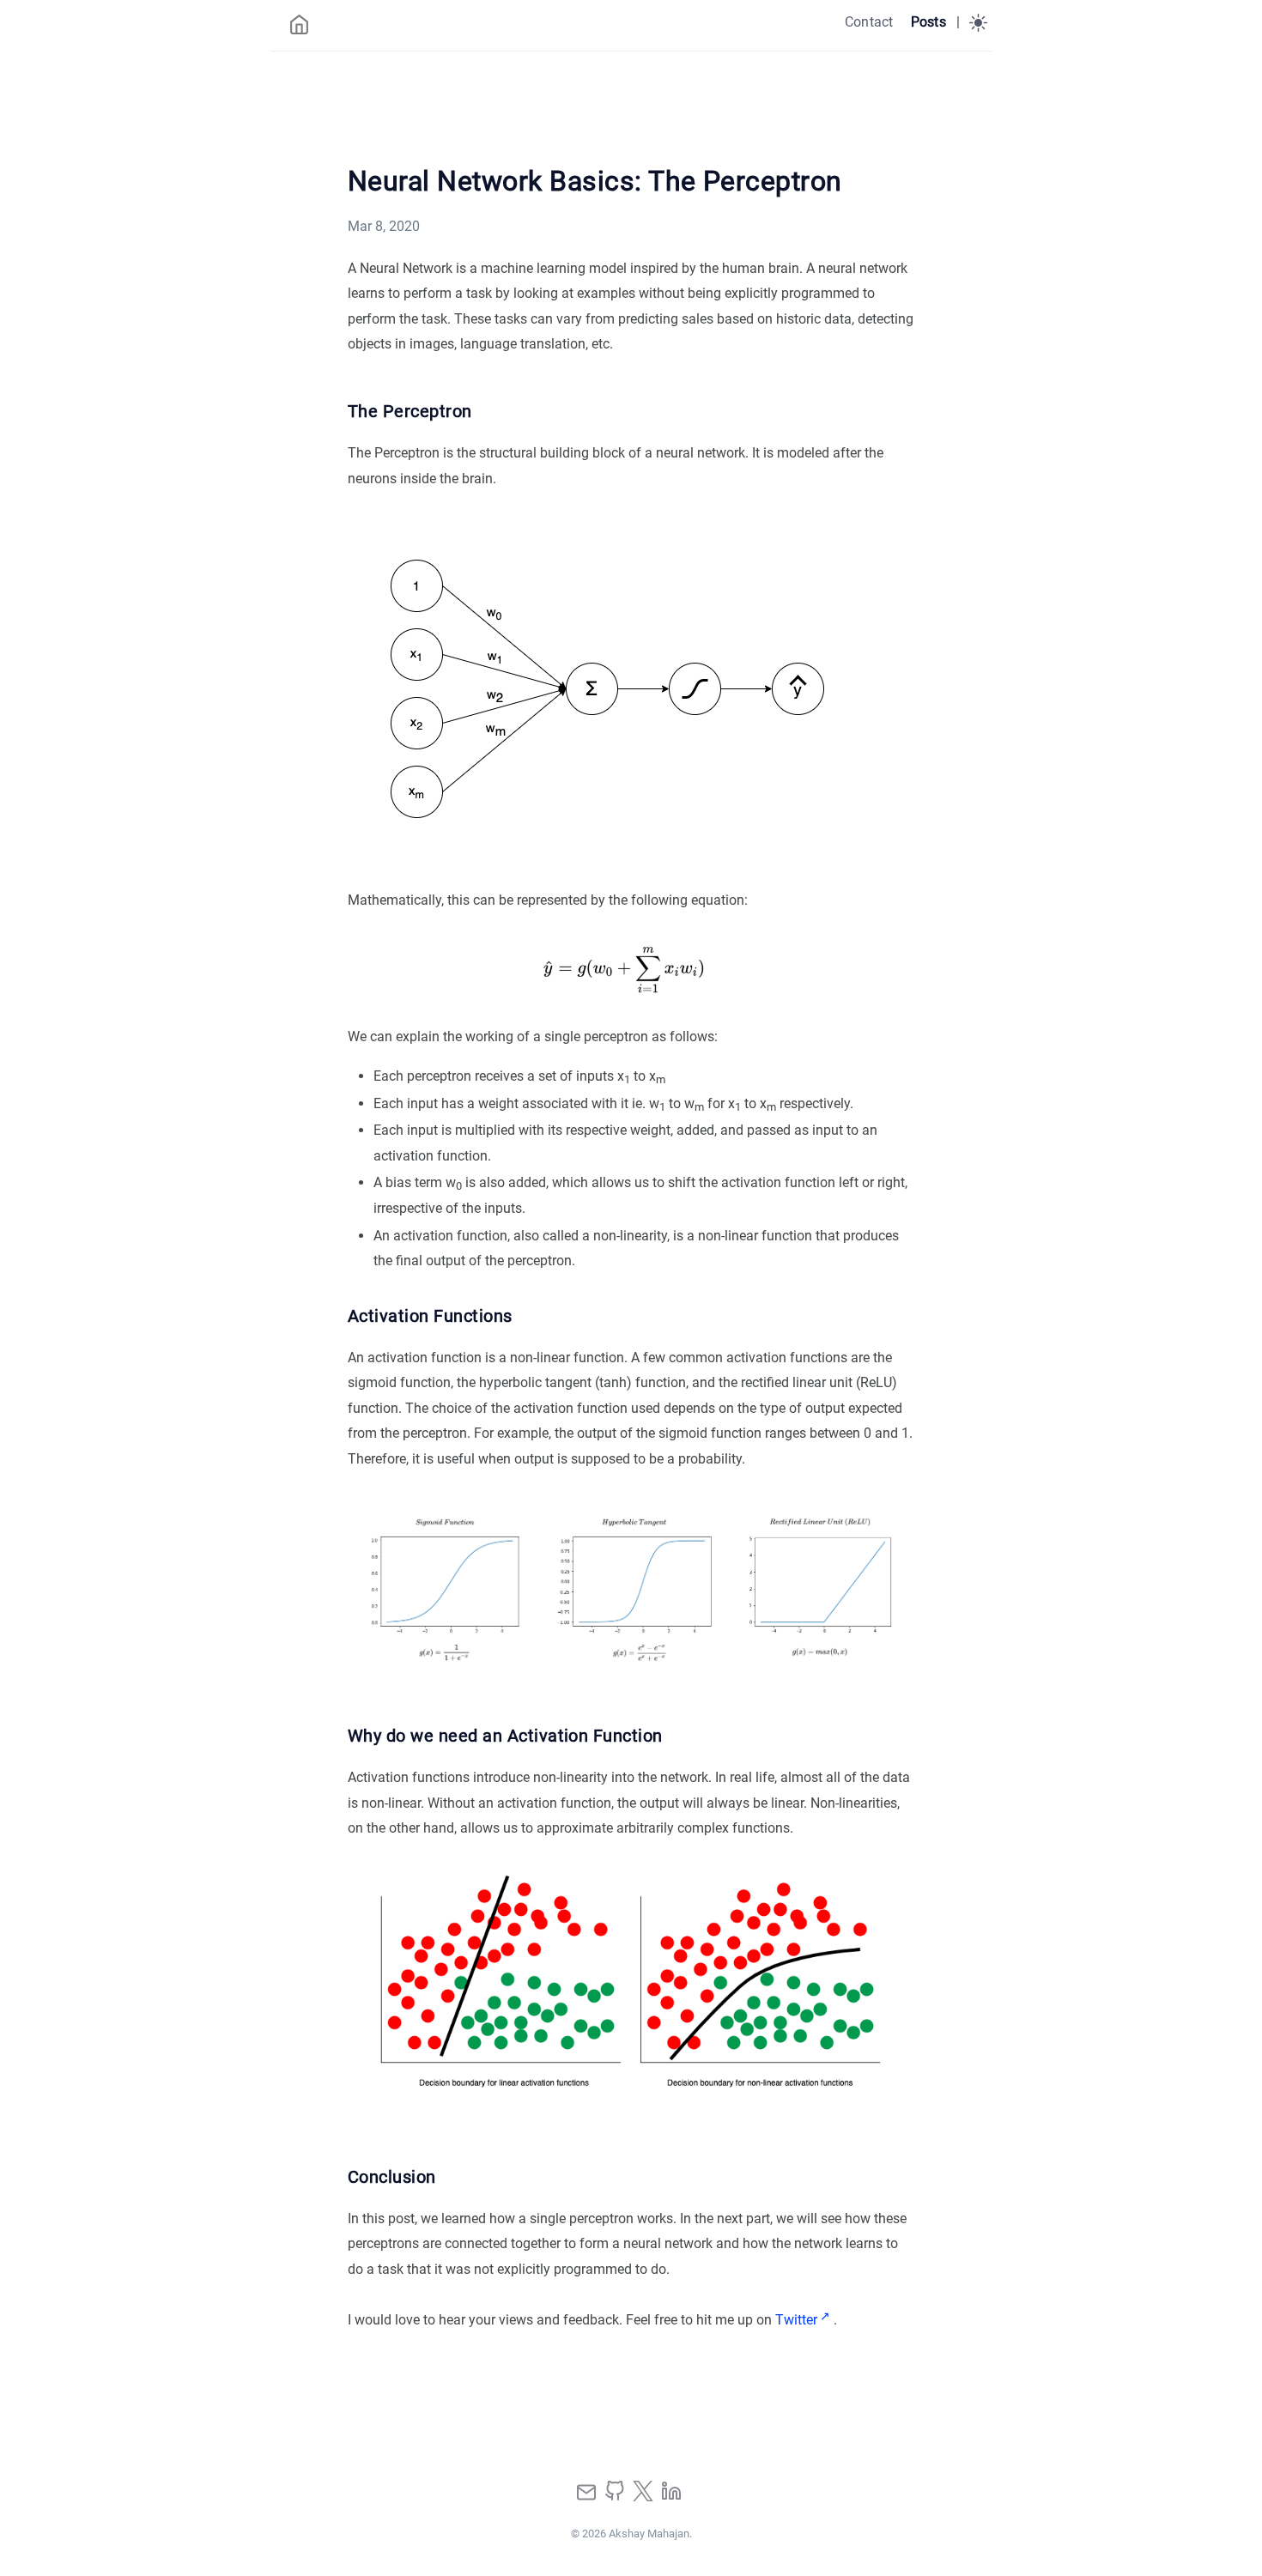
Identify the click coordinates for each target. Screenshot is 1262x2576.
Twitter (796, 2320)
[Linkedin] (671, 2497)
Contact (869, 22)
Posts (928, 22)
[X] (645, 2497)
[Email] (588, 2497)
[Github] (616, 2497)
